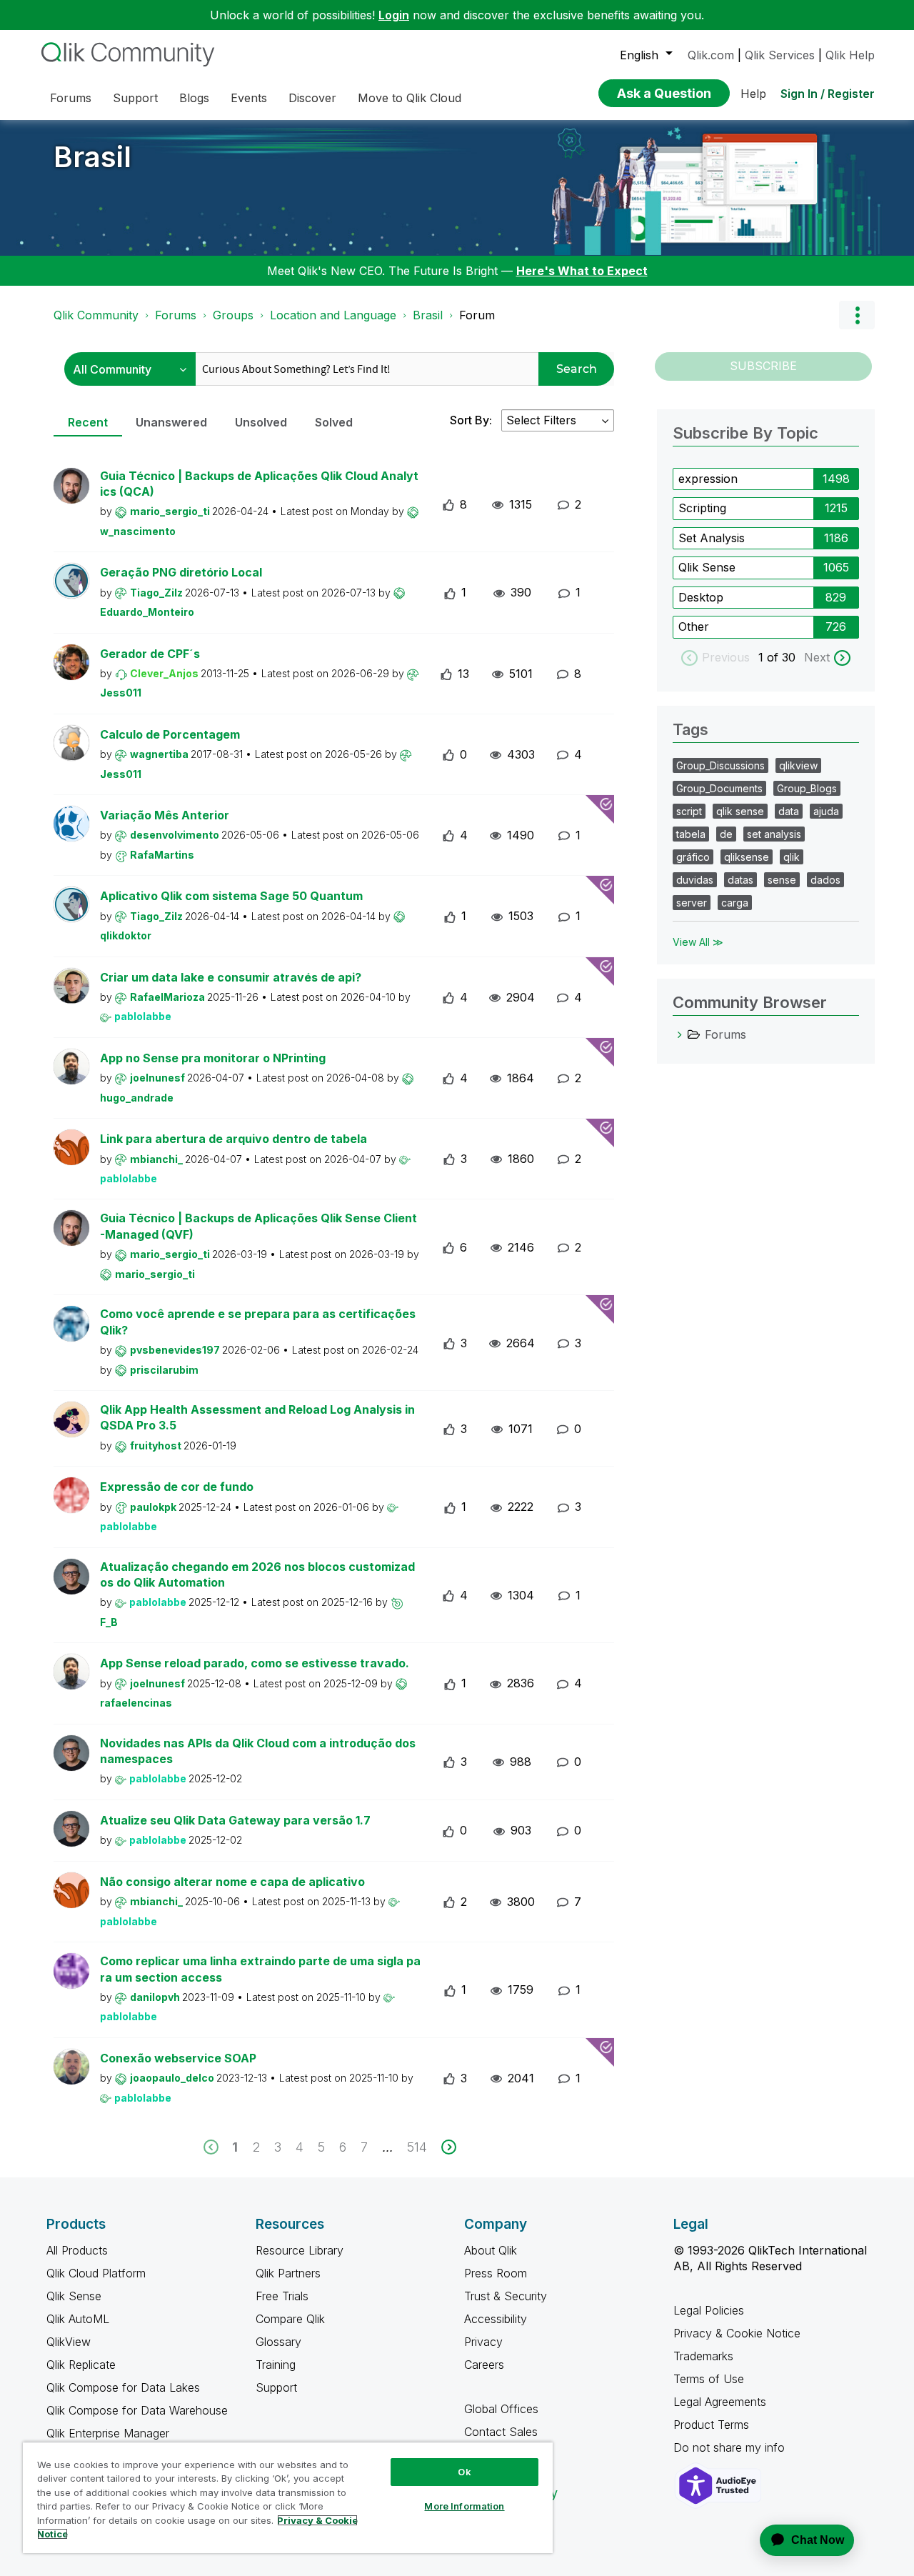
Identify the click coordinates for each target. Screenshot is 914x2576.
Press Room (496, 2273)
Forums (176, 315)
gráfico (693, 857)
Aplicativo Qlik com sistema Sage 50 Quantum (231, 896)
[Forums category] (680, 1034)
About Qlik (491, 2250)
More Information (464, 2506)
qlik (792, 857)
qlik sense (740, 811)
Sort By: (471, 420)
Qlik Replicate (81, 2365)
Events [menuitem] (249, 98)
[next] (449, 2147)
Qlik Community (96, 315)
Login (394, 15)
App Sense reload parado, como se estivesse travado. (255, 1663)
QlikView (69, 2342)
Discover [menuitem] (312, 98)
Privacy (483, 2342)
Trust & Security (506, 2296)
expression (708, 479)
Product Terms (711, 2425)
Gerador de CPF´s (150, 654)
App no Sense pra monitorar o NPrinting (213, 1058)
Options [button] (857, 315)
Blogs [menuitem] (194, 98)
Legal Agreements (720, 2402)
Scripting (702, 508)
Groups (233, 315)
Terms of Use (709, 2379)
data (789, 811)
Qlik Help (850, 55)
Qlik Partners (288, 2273)
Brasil (92, 157)
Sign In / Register (828, 94)
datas (740, 880)
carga (735, 903)
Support (276, 2387)
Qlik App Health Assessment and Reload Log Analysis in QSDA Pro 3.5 (257, 1418)
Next (817, 657)
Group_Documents (719, 788)
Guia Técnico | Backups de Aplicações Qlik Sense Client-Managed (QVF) (258, 1226)
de (726, 834)
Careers (484, 2365)
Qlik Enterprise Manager (108, 2433)
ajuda (826, 811)
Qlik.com (711, 55)
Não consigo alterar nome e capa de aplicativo (232, 1882)
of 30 (783, 657)
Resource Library (300, 2250)
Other (694, 626)
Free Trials (282, 2296)
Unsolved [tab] (261, 422)
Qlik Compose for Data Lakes (123, 2387)
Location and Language (333, 315)
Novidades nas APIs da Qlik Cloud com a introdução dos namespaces (258, 1751)
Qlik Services (780, 55)
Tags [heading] (690, 729)
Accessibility (496, 2319)
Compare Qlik (290, 2319)
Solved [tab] (334, 422)
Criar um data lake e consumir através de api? (231, 977)
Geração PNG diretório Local (181, 572)
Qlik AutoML (78, 2319)
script (689, 811)
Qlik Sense (707, 567)
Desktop (701, 597)
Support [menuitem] (135, 98)
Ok (464, 2472)
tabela (691, 834)
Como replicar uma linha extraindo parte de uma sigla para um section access (260, 1969)
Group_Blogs (807, 788)
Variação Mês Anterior (165, 815)
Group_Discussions (720, 765)
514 (417, 2147)
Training (276, 2365)
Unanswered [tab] (171, 422)
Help (753, 94)
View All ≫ (698, 942)
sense (782, 880)
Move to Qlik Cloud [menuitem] (410, 98)
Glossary (278, 2342)
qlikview (798, 765)
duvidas (695, 880)
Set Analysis (712, 538)
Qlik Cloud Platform (96, 2273)
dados (825, 880)
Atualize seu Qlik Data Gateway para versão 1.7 (235, 1820)
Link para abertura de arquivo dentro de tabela (233, 1139)
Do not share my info (731, 2447)
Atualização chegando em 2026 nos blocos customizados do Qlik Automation (257, 1575)
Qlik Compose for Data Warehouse (137, 2410)
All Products (77, 2250)
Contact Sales (501, 2432)
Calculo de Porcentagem (170, 734)
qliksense (747, 857)
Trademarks (703, 2356)
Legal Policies (709, 2310)
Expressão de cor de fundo (177, 1487)
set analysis (774, 834)
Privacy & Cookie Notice (737, 2333)
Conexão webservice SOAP (178, 2058)
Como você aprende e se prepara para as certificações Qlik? (258, 1322)
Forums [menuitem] (71, 98)
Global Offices (501, 2409)
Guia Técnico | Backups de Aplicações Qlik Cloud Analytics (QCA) (259, 484)
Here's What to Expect (582, 271)
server (692, 903)
